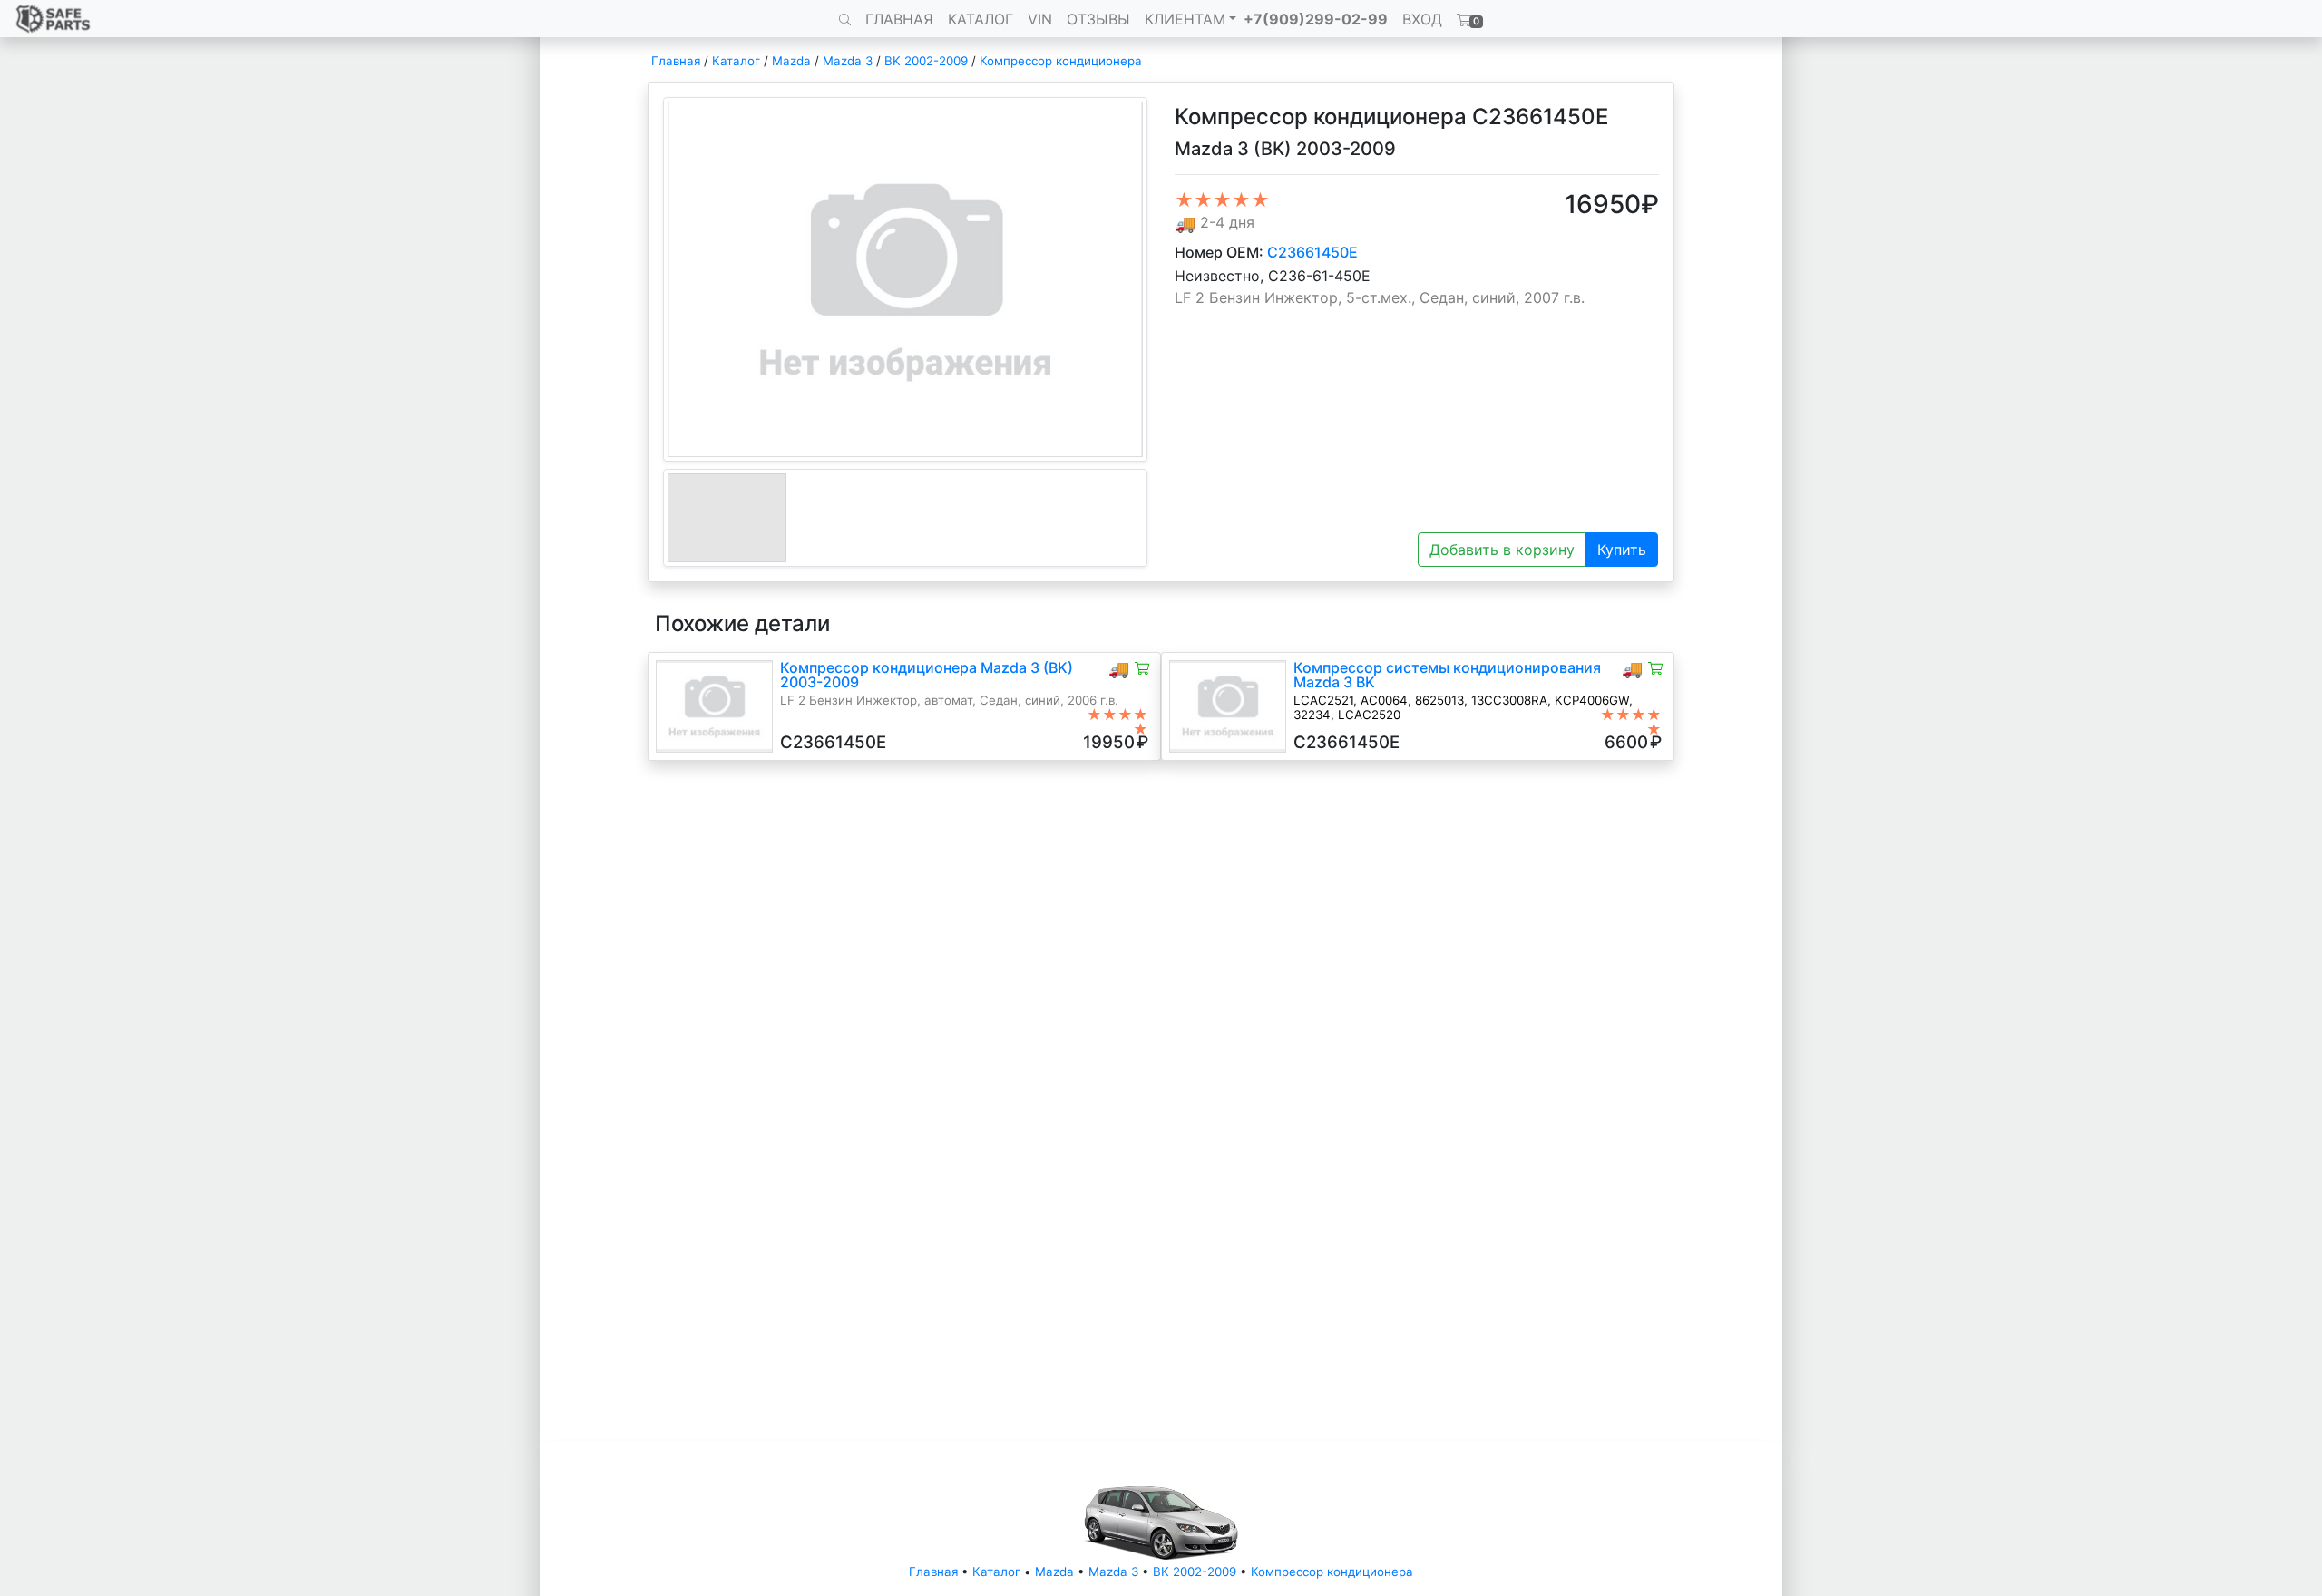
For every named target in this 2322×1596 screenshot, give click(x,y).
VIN (1040, 19)
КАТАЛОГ (981, 19)
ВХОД (1422, 19)
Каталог (736, 61)
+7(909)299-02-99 (1316, 19)
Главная (676, 61)
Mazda (791, 61)
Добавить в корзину (1502, 550)
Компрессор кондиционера (1061, 61)
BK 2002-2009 (926, 61)
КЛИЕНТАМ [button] (1185, 19)
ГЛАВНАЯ (899, 19)
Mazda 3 (848, 61)
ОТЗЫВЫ (1098, 19)
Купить (1622, 550)
